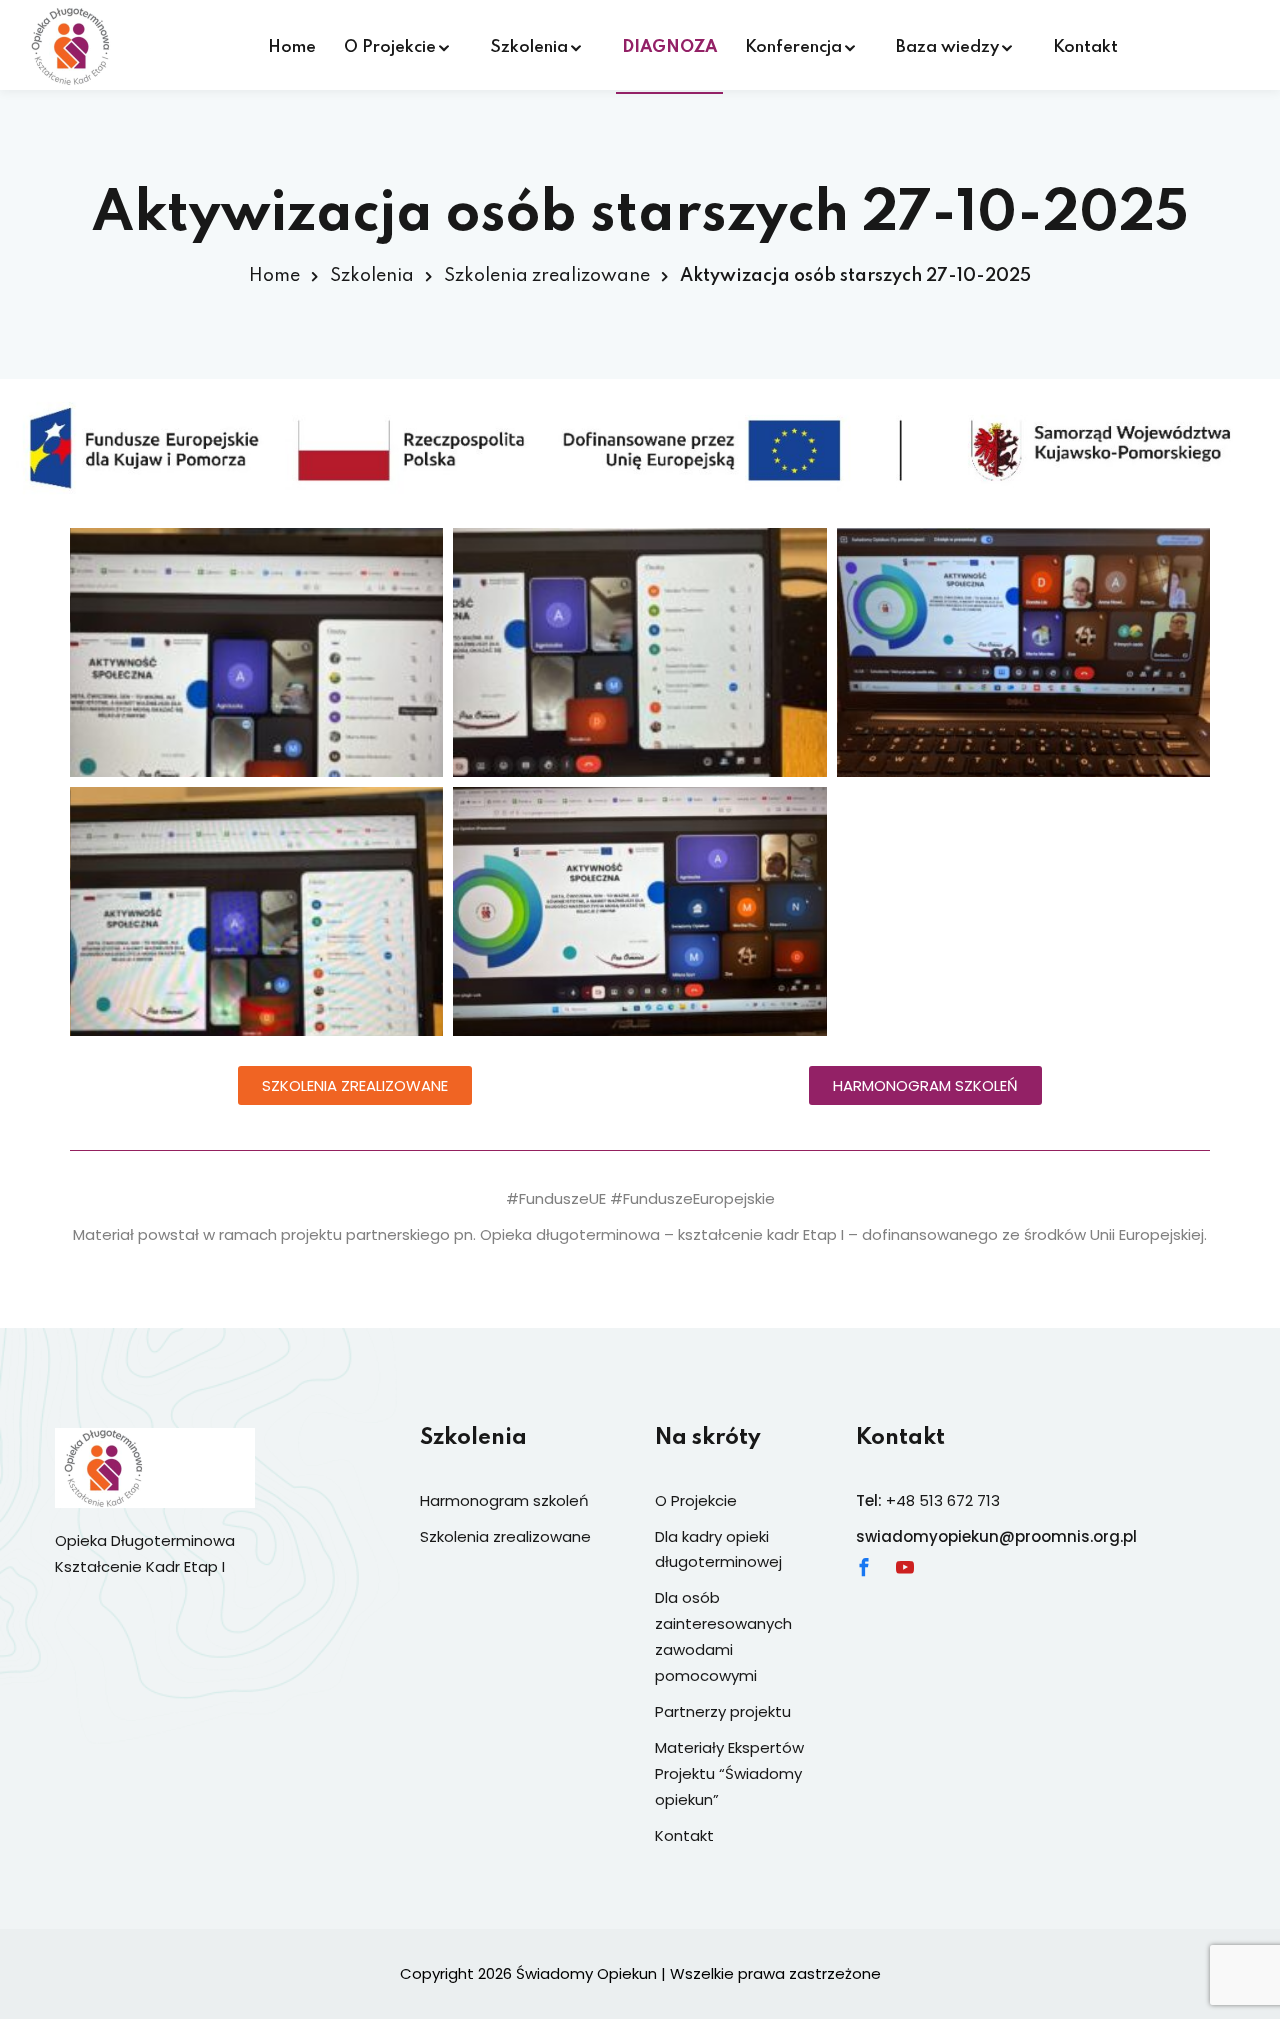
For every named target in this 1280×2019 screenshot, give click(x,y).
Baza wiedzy (947, 47)
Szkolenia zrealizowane (547, 276)
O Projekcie (390, 47)
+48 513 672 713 (943, 1500)
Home (292, 47)
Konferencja (793, 47)
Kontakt (1085, 47)
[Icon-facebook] (864, 1567)
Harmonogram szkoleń (504, 1500)
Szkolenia (529, 47)
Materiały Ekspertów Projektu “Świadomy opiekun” (729, 1773)
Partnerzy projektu (723, 1711)
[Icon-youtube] (905, 1567)
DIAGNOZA (669, 47)
